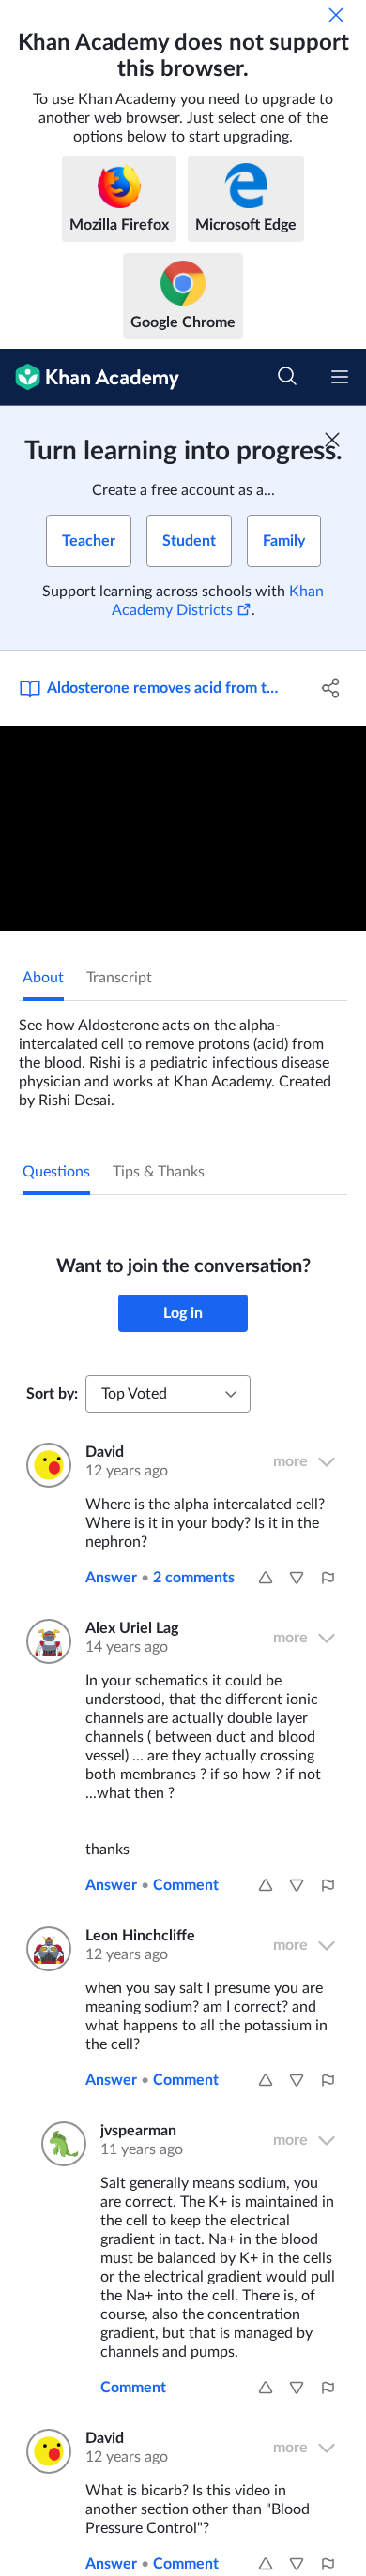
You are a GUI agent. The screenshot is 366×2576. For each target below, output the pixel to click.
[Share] (331, 688)
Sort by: (52, 1394)
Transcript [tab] (119, 978)
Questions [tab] (56, 1172)
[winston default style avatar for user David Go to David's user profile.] (45, 1465)
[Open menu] (340, 377)
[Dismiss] (336, 15)
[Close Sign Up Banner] (332, 440)
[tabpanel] (183, 1056)
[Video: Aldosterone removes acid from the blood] (183, 828)
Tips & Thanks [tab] (159, 1172)
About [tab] (43, 978)
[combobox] (168, 1394)
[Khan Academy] (90, 377)
